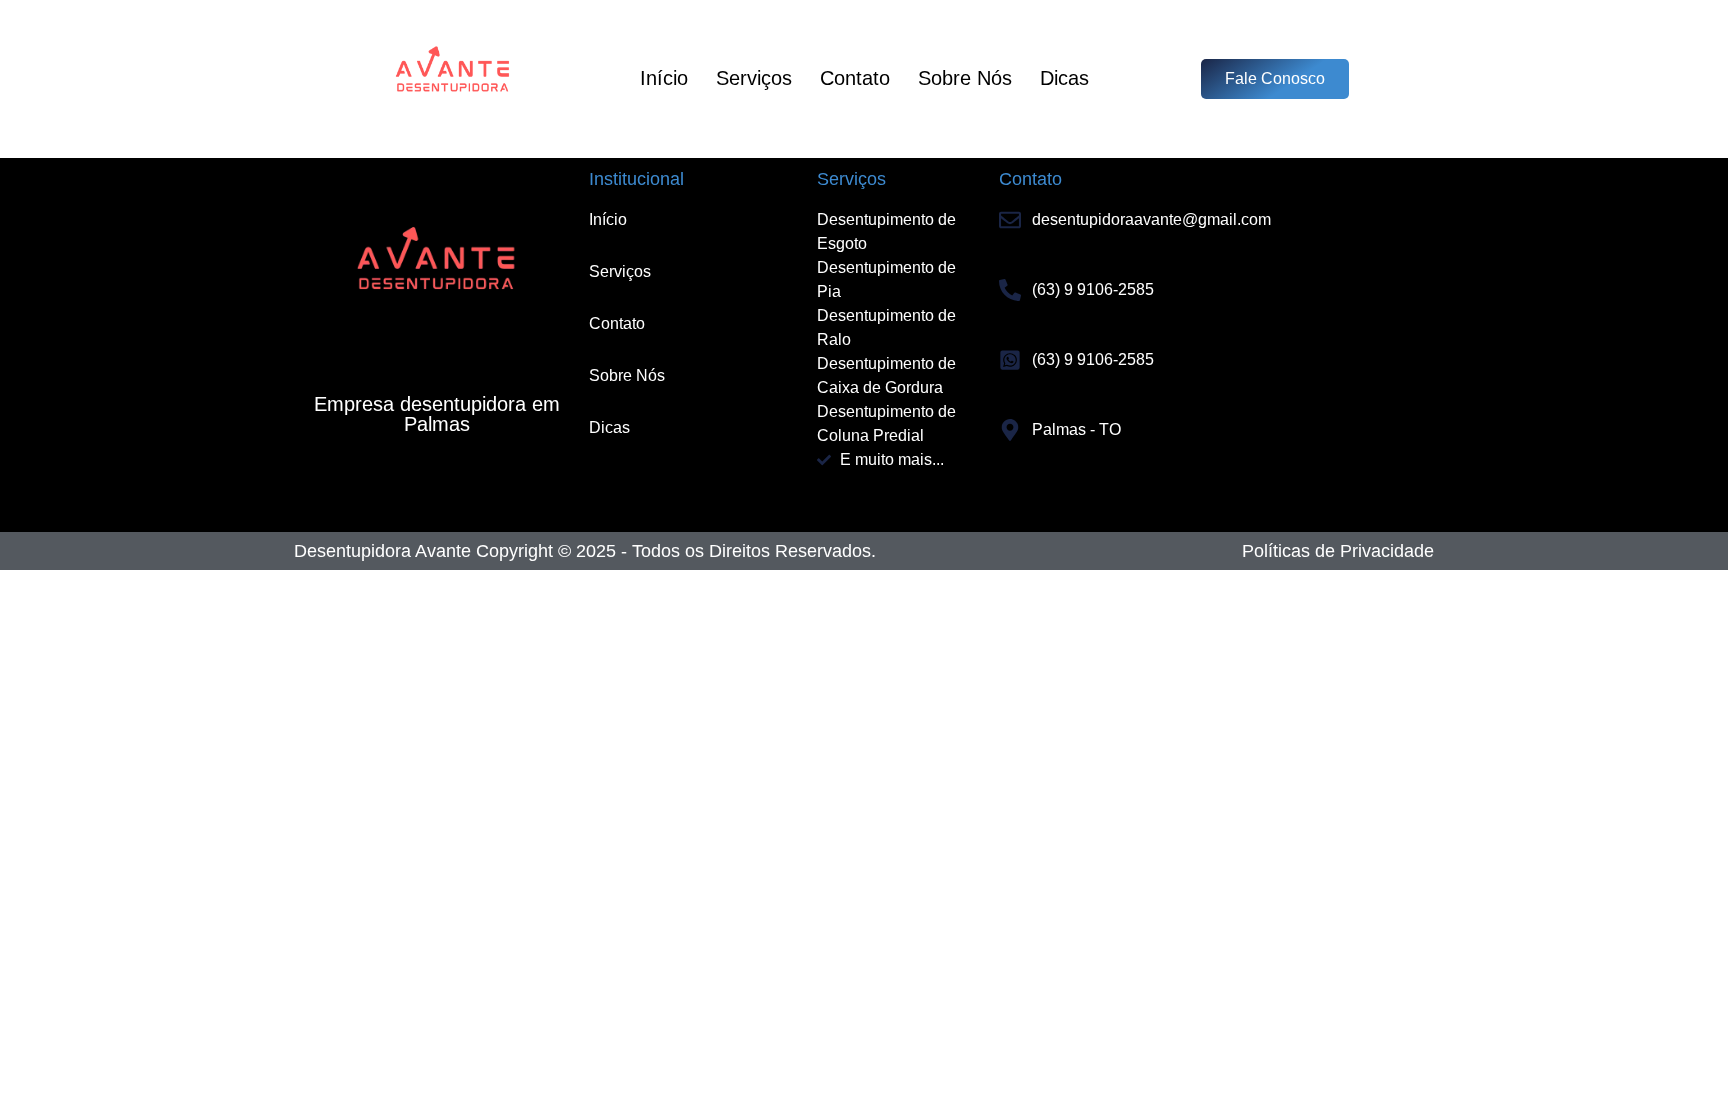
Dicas (1064, 78)
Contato (855, 78)
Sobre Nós (965, 78)
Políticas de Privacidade (1338, 551)
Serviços (754, 78)
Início (664, 78)
